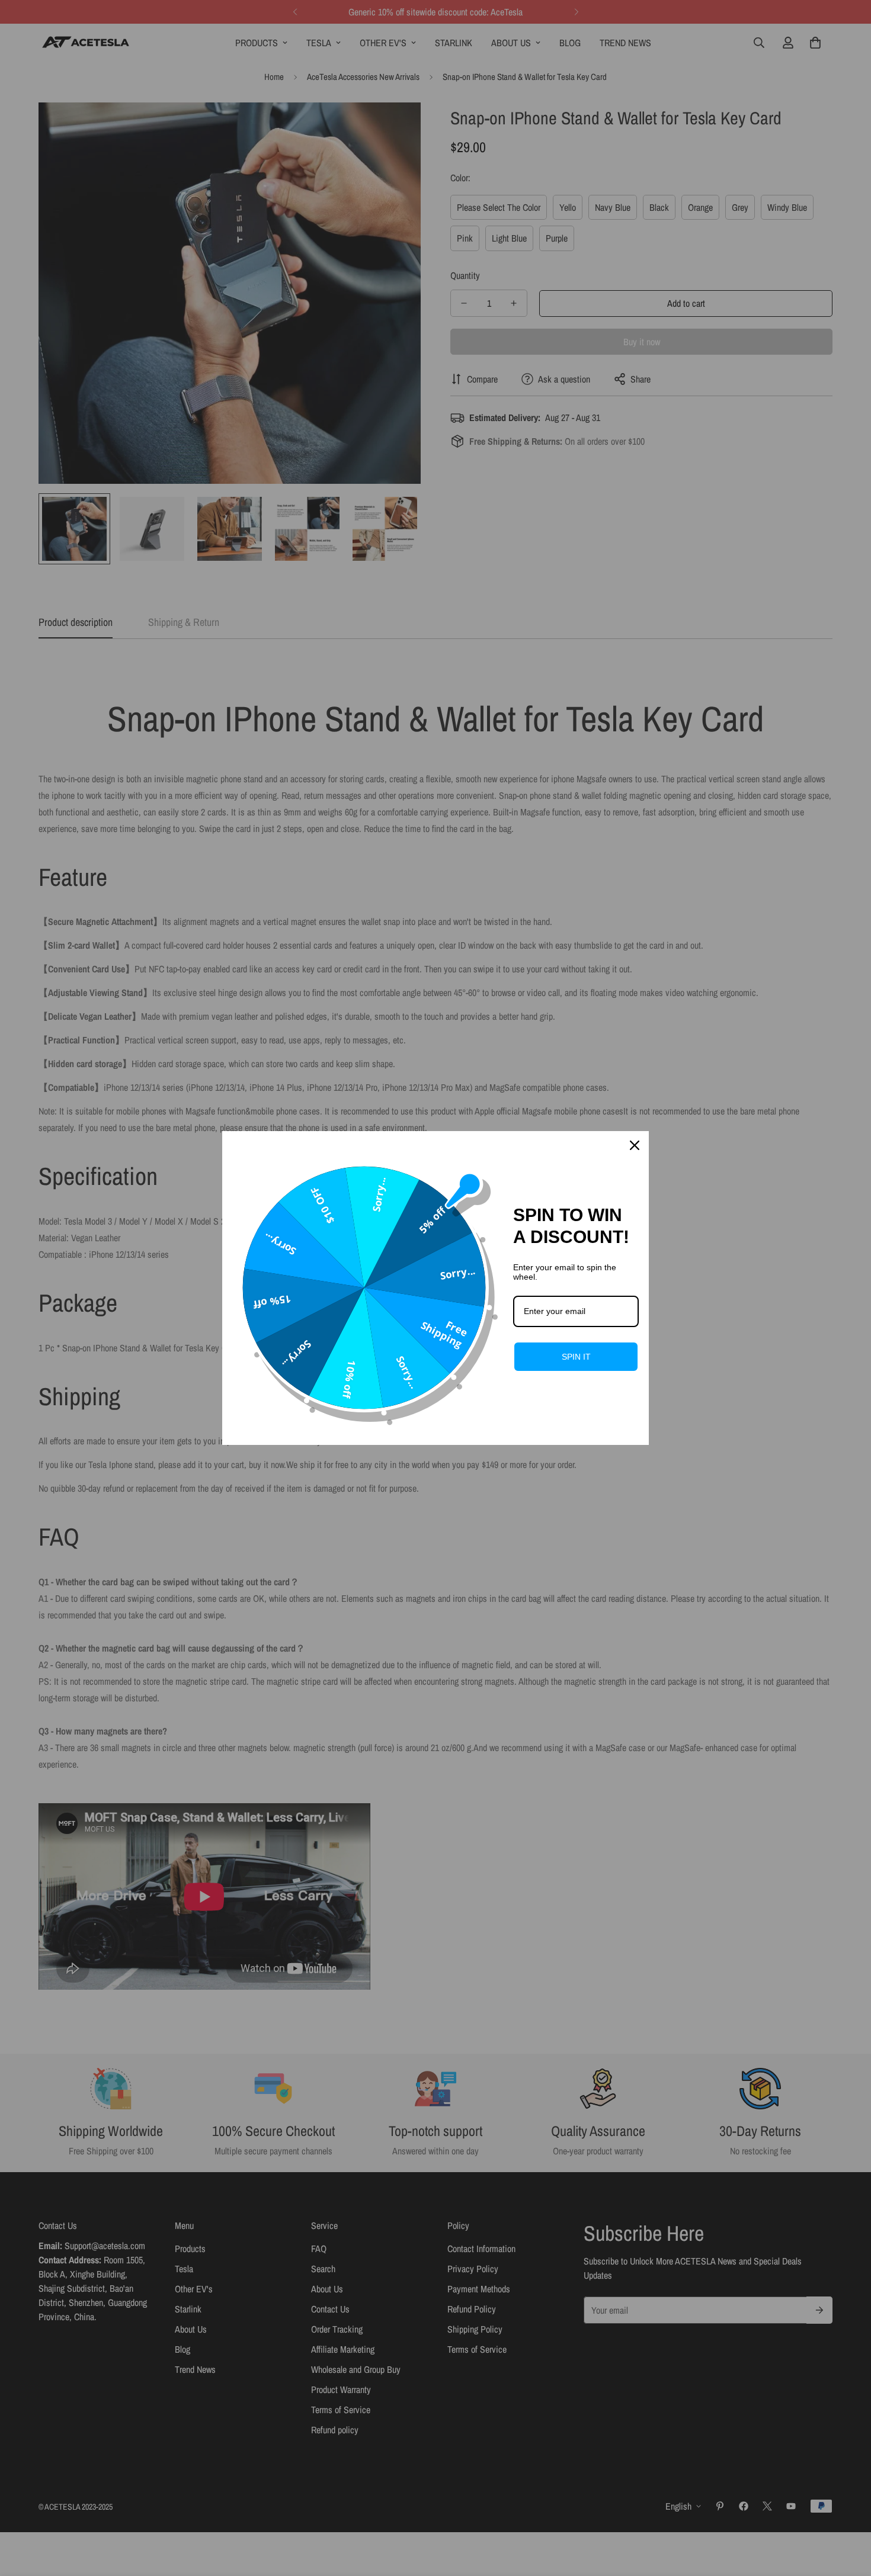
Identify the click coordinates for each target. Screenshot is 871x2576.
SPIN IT (576, 1357)
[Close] (635, 1145)
